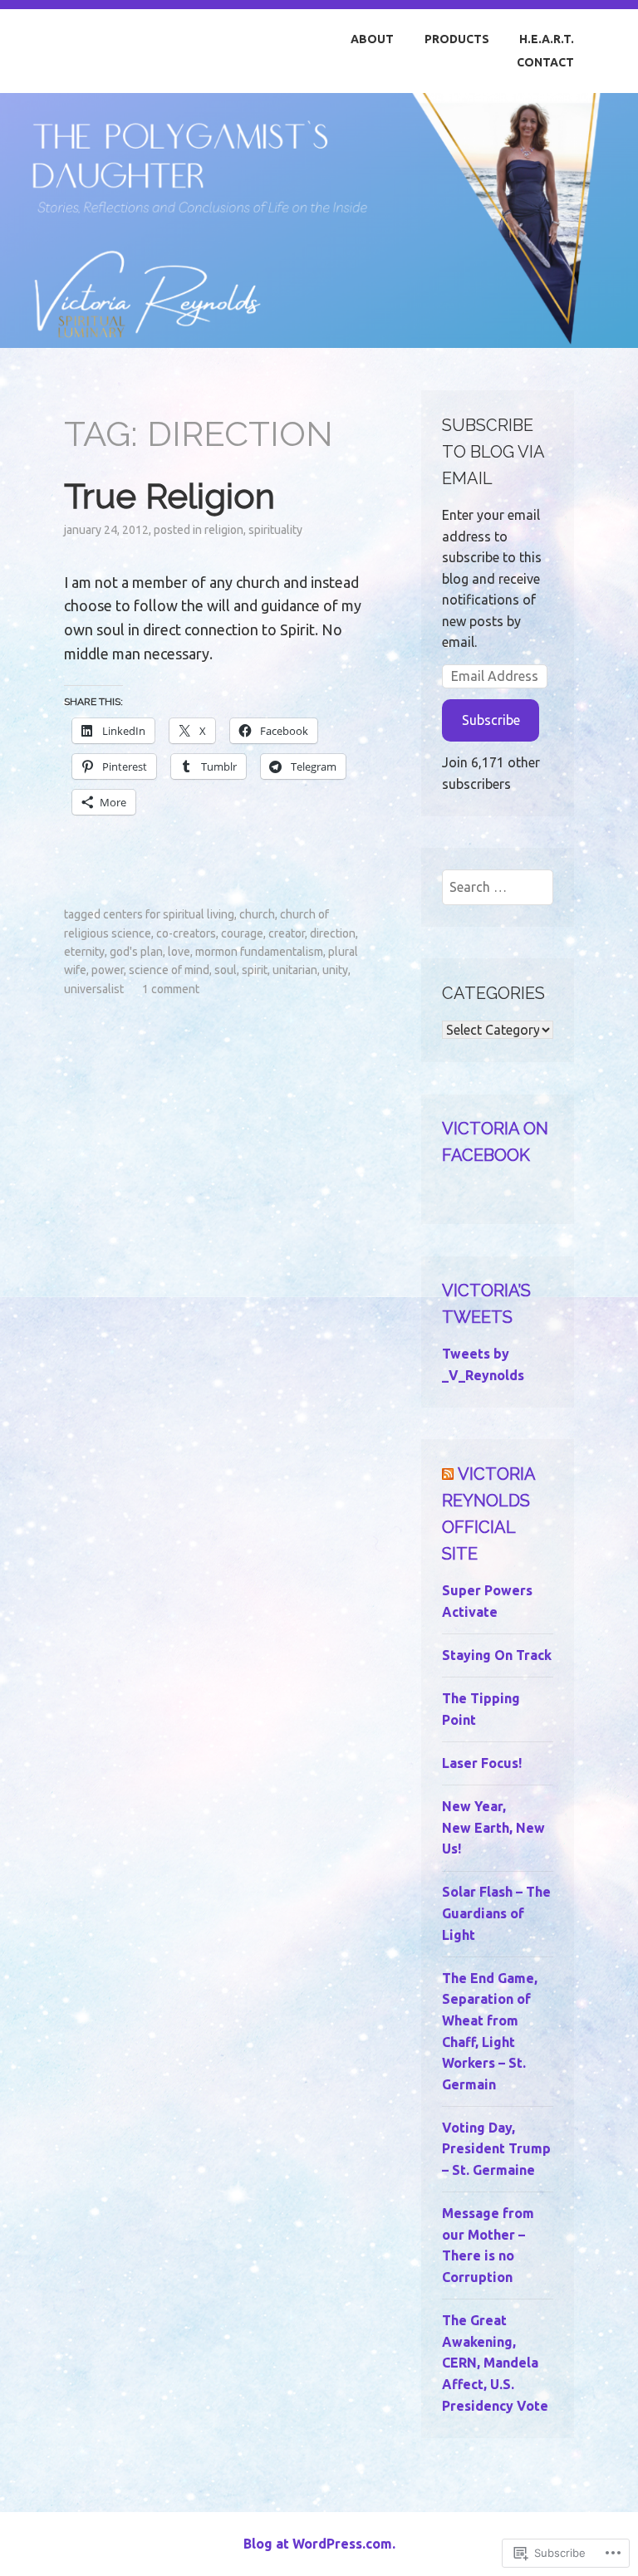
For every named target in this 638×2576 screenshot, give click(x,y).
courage (242, 933)
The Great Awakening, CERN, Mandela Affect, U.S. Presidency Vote (495, 2363)
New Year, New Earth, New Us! (493, 1827)
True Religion (169, 496)
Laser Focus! (482, 1763)
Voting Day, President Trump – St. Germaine (496, 2149)
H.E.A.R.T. (547, 39)
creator (287, 933)
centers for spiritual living (169, 914)
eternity (84, 952)
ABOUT (372, 39)
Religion (224, 530)
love (179, 952)
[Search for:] (497, 887)
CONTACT (545, 62)
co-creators (186, 933)
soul (226, 970)
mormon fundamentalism (259, 952)
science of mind (169, 970)
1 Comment (171, 989)
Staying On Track (497, 1655)
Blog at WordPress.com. (319, 2544)
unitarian (295, 970)
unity (335, 970)
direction (333, 933)
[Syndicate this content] (448, 1474)
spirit (255, 970)
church (257, 914)
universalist (94, 989)
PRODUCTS (457, 39)
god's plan (136, 952)
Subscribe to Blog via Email (493, 452)
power (108, 970)
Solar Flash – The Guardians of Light (496, 1913)
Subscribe (491, 720)
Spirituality (275, 530)
